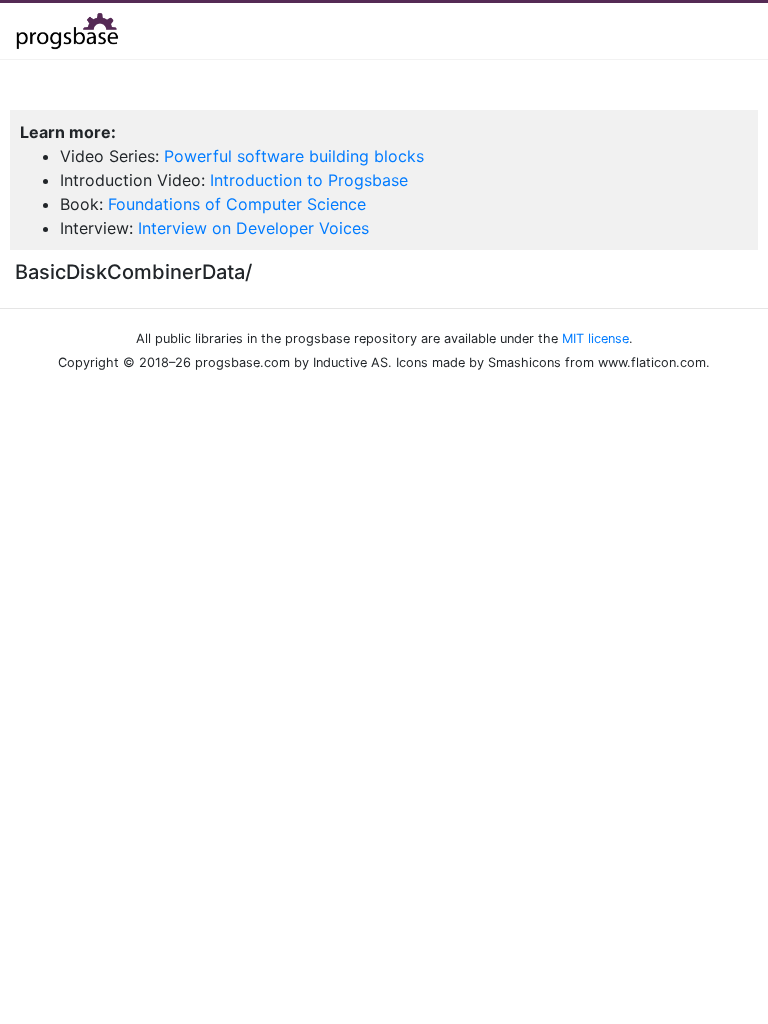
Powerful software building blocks (294, 156)
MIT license (595, 338)
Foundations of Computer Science (237, 204)
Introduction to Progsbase (309, 180)
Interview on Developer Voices (253, 228)
